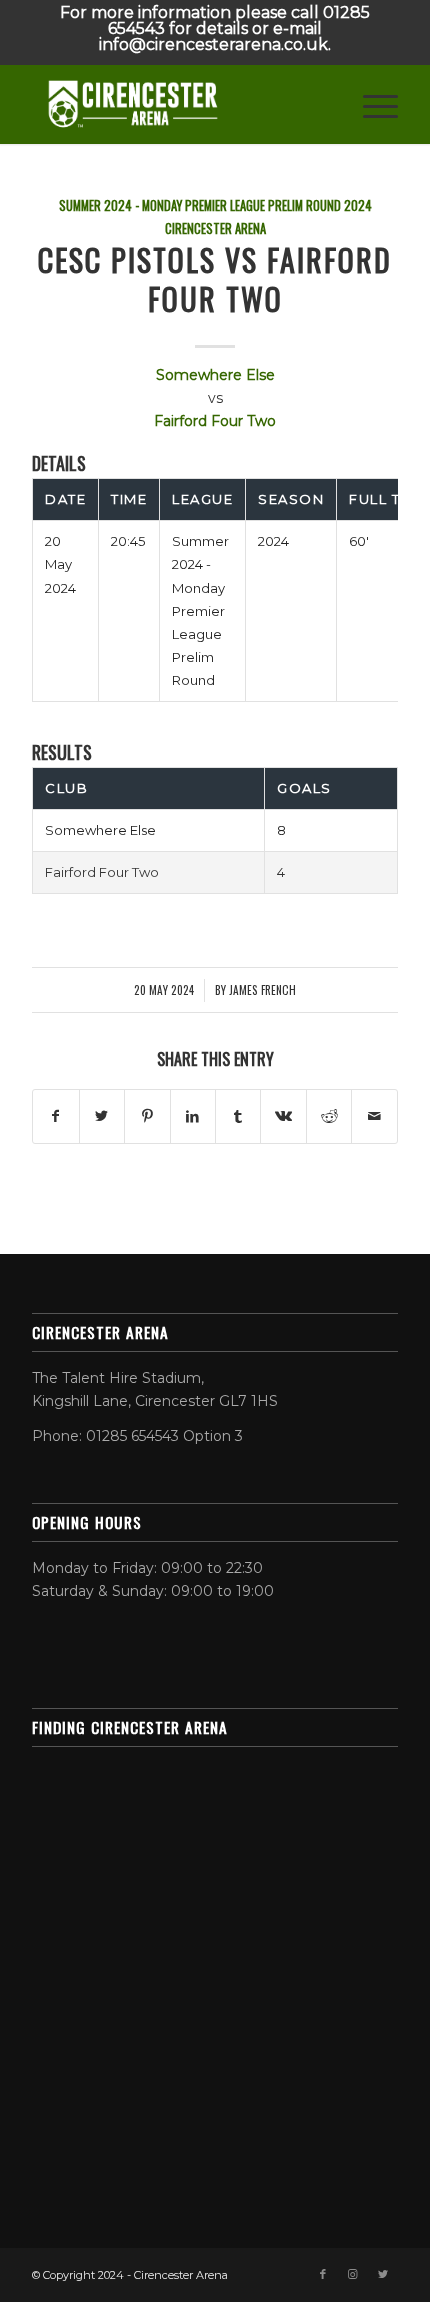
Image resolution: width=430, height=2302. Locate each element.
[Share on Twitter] (102, 1116)
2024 (358, 205)
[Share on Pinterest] (147, 1116)
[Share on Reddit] (329, 1116)
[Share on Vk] (283, 1116)
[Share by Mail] (374, 1116)
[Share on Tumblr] (238, 1116)
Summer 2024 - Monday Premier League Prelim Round (200, 205)
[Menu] (370, 104)
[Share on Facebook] (55, 1116)
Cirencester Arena (215, 228)
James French (262, 989)
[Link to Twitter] (383, 2274)
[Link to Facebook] (323, 2274)
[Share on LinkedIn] (193, 1116)
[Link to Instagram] (353, 2274)
